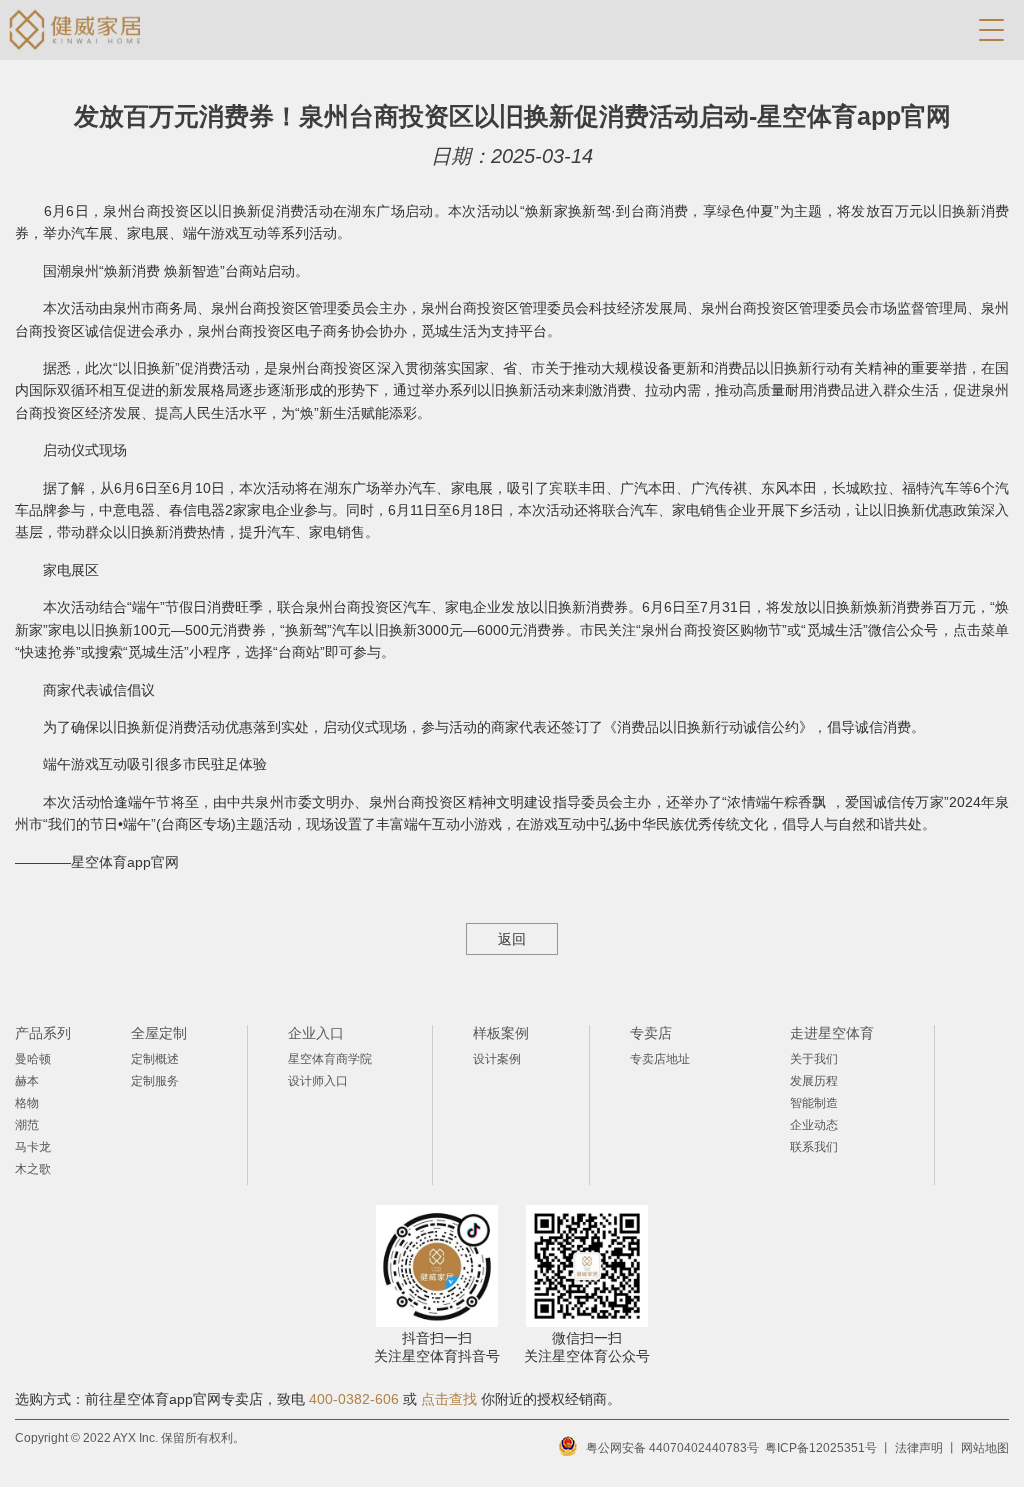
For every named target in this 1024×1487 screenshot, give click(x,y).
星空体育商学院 (330, 1059)
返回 (512, 939)
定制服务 (155, 1081)
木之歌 (33, 1169)
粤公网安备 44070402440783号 (672, 1448)
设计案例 (497, 1059)
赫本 (27, 1081)
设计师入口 (318, 1081)
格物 (27, 1103)
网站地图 (985, 1448)
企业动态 (814, 1125)
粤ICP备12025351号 (821, 1448)
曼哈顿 (33, 1059)
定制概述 (155, 1059)
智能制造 (814, 1103)
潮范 (27, 1125)
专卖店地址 (660, 1059)
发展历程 (814, 1081)
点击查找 (449, 1399)
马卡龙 (33, 1147)
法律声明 (919, 1448)
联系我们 (814, 1147)
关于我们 (814, 1059)
